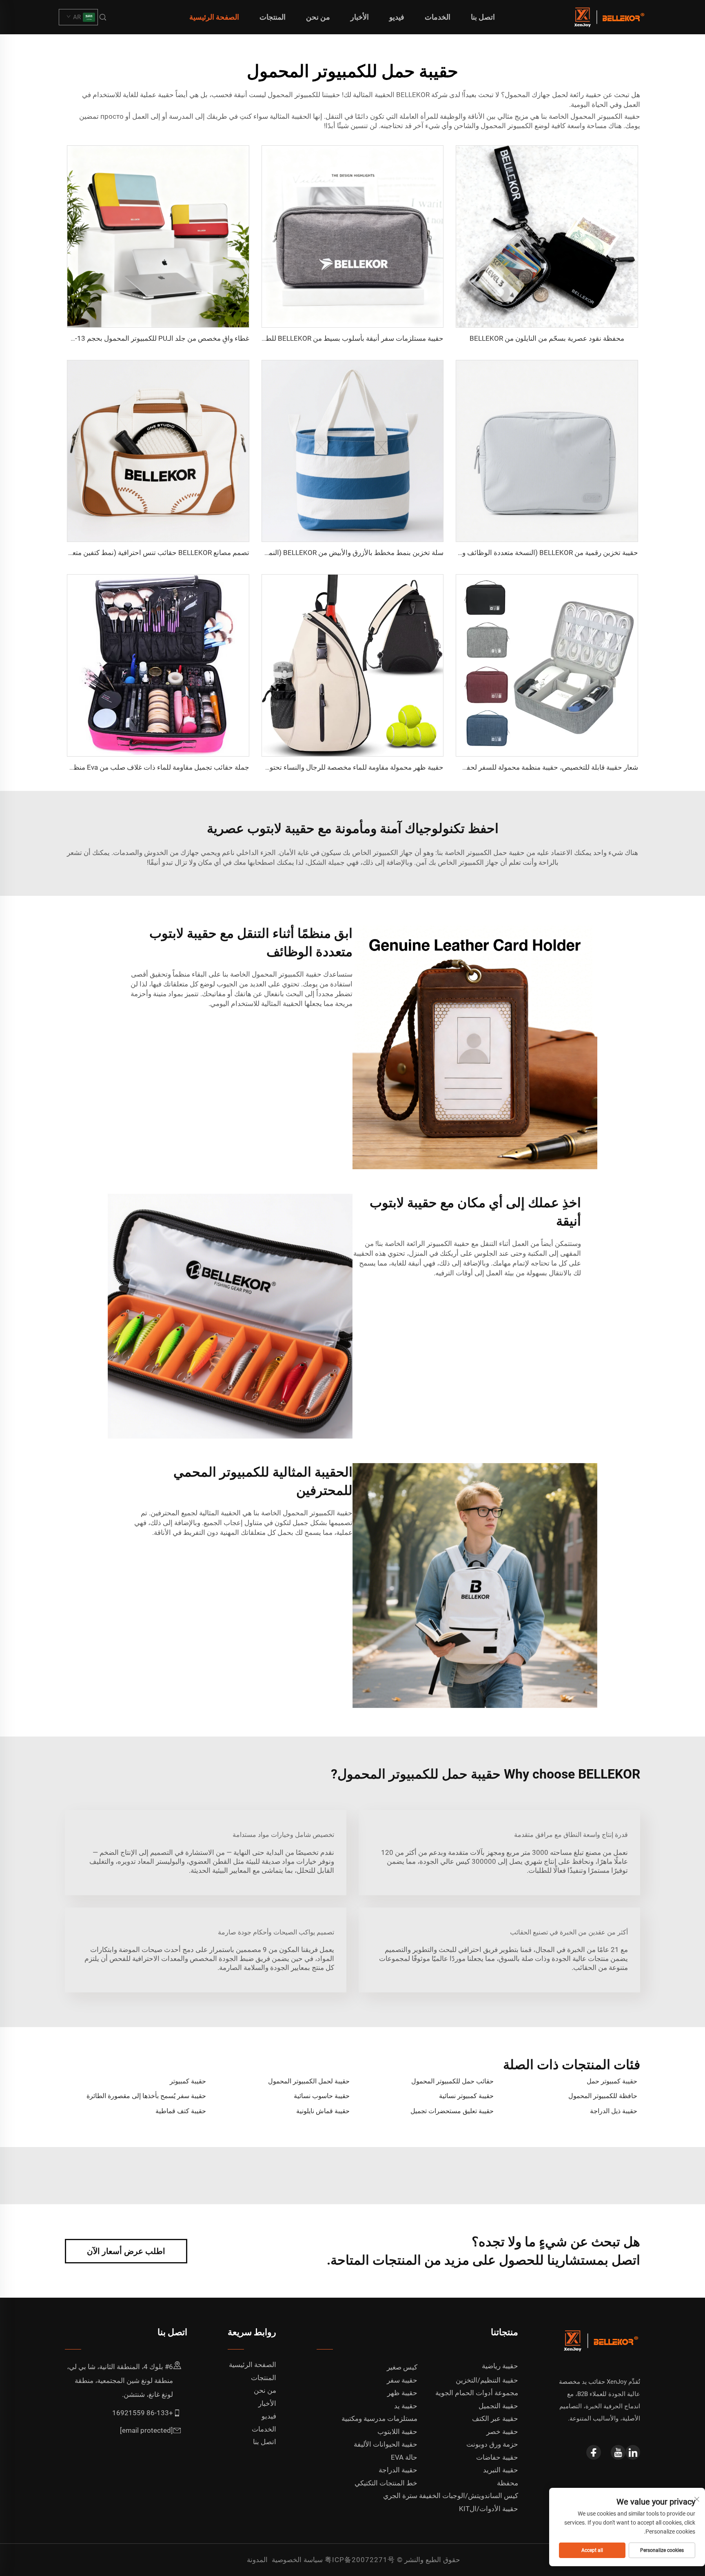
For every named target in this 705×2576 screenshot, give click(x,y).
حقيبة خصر (502, 2432)
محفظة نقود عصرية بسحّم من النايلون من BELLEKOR (547, 338)
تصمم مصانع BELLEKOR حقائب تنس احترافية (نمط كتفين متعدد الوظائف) (143, 553)
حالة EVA (404, 2457)
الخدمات (438, 17)
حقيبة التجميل (498, 2406)
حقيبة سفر (402, 2380)
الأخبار (360, 17)
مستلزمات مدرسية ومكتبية (379, 2418)
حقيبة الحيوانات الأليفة (386, 2444)
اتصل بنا (483, 17)
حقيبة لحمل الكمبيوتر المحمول (309, 2081)
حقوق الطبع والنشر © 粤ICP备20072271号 (392, 2560)
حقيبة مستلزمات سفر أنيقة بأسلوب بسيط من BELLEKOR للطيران (348, 338)
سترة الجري (400, 2496)
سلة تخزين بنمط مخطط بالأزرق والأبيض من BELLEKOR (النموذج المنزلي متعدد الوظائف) (316, 553)
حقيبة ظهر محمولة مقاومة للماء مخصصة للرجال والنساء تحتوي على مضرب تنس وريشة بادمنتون (306, 767)
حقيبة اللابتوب (397, 2432)
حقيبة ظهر (402, 2393)
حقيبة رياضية (500, 2366)
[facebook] (594, 2452)
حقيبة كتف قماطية (181, 2111)
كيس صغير (402, 2367)
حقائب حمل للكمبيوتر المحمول (452, 2081)
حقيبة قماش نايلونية (323, 2111)
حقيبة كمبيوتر (188, 2081)
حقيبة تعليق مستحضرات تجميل (452, 2111)
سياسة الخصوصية (297, 2560)
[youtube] (618, 2452)
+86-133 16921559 (143, 2413)
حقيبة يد (406, 2406)
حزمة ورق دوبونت (492, 2444)
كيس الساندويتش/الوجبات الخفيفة (469, 2496)
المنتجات (273, 17)
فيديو (397, 17)
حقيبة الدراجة (398, 2470)
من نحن (318, 17)
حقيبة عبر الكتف (495, 2418)
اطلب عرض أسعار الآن (126, 2251)
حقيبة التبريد (501, 2470)
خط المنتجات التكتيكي (386, 2483)
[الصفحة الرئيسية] (608, 17)
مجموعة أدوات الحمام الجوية (477, 2393)
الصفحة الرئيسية (214, 17)
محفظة (508, 2483)
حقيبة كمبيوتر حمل (612, 2081)
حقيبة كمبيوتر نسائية (466, 2096)
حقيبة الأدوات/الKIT (489, 2509)
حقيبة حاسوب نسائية (322, 2096)
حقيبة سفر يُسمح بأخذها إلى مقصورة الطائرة (146, 2096)
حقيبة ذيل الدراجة (614, 2111)
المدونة (257, 2560)
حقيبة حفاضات (497, 2457)
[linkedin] (633, 2452)
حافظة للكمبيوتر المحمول (603, 2096)
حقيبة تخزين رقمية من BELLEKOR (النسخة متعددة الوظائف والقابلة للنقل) (531, 553)
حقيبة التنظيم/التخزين (487, 2380)
